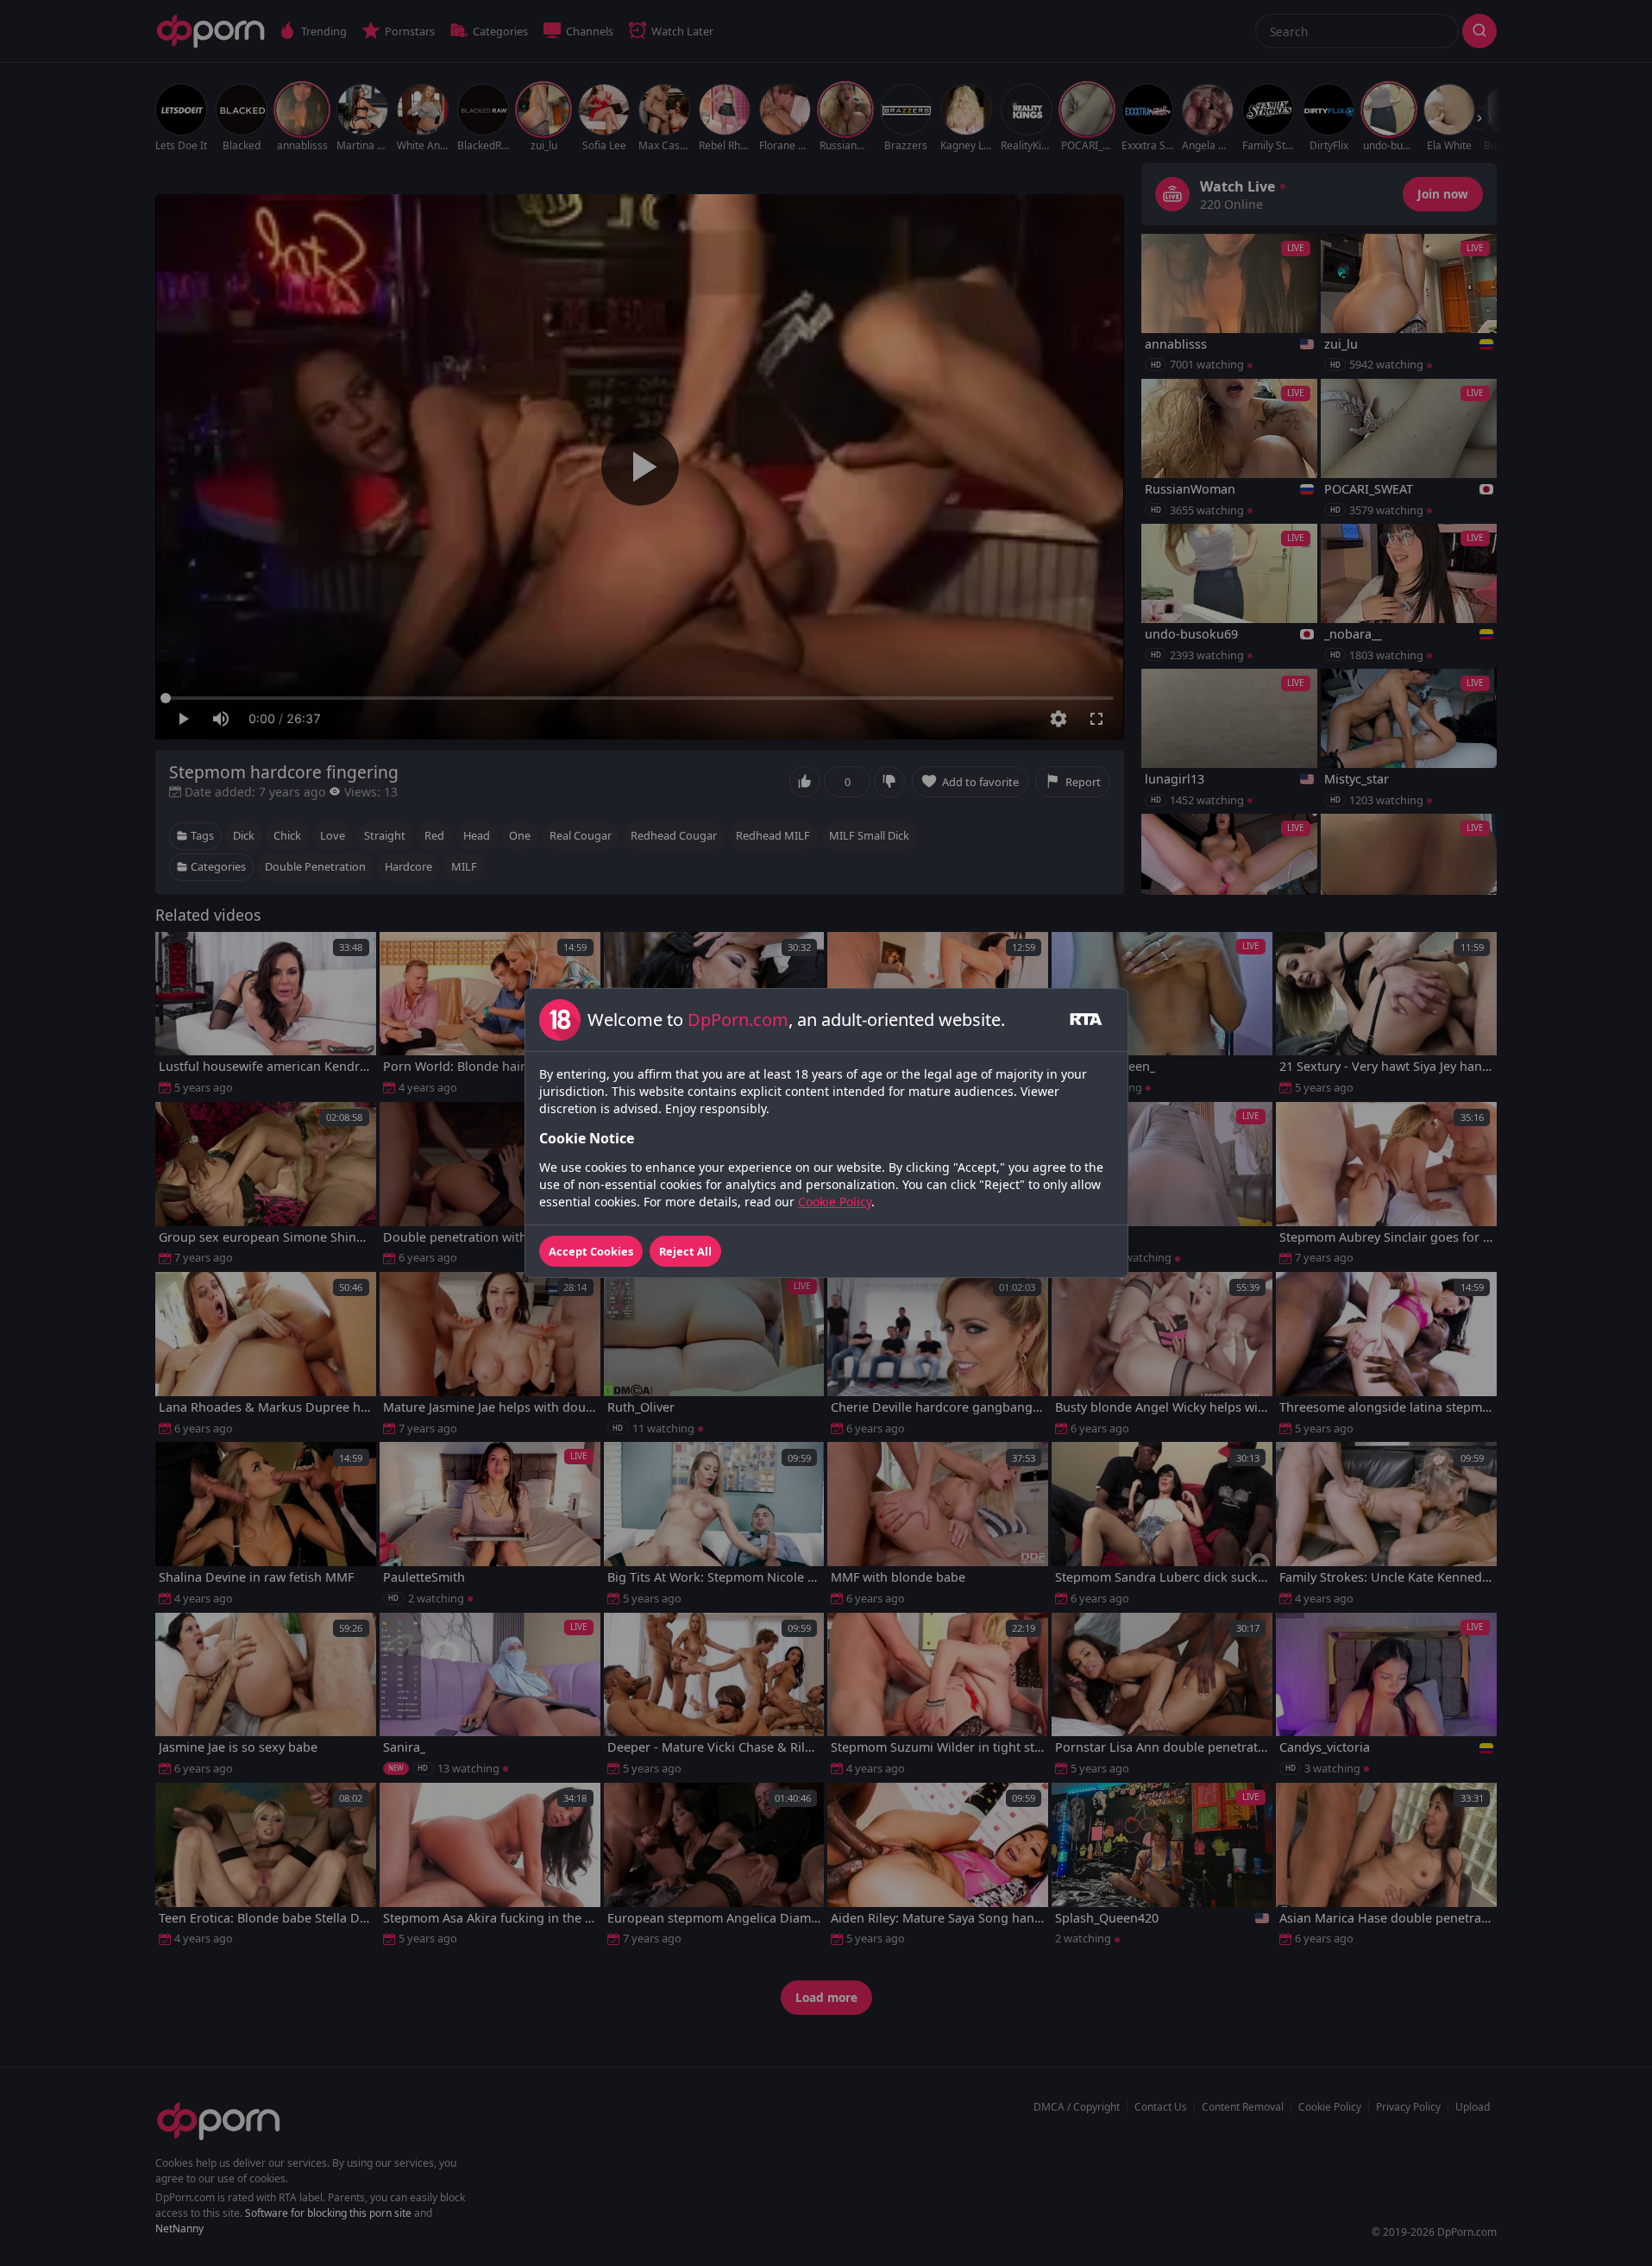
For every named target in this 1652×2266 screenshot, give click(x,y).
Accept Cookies (591, 1251)
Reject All (685, 1251)
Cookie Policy (835, 1202)
